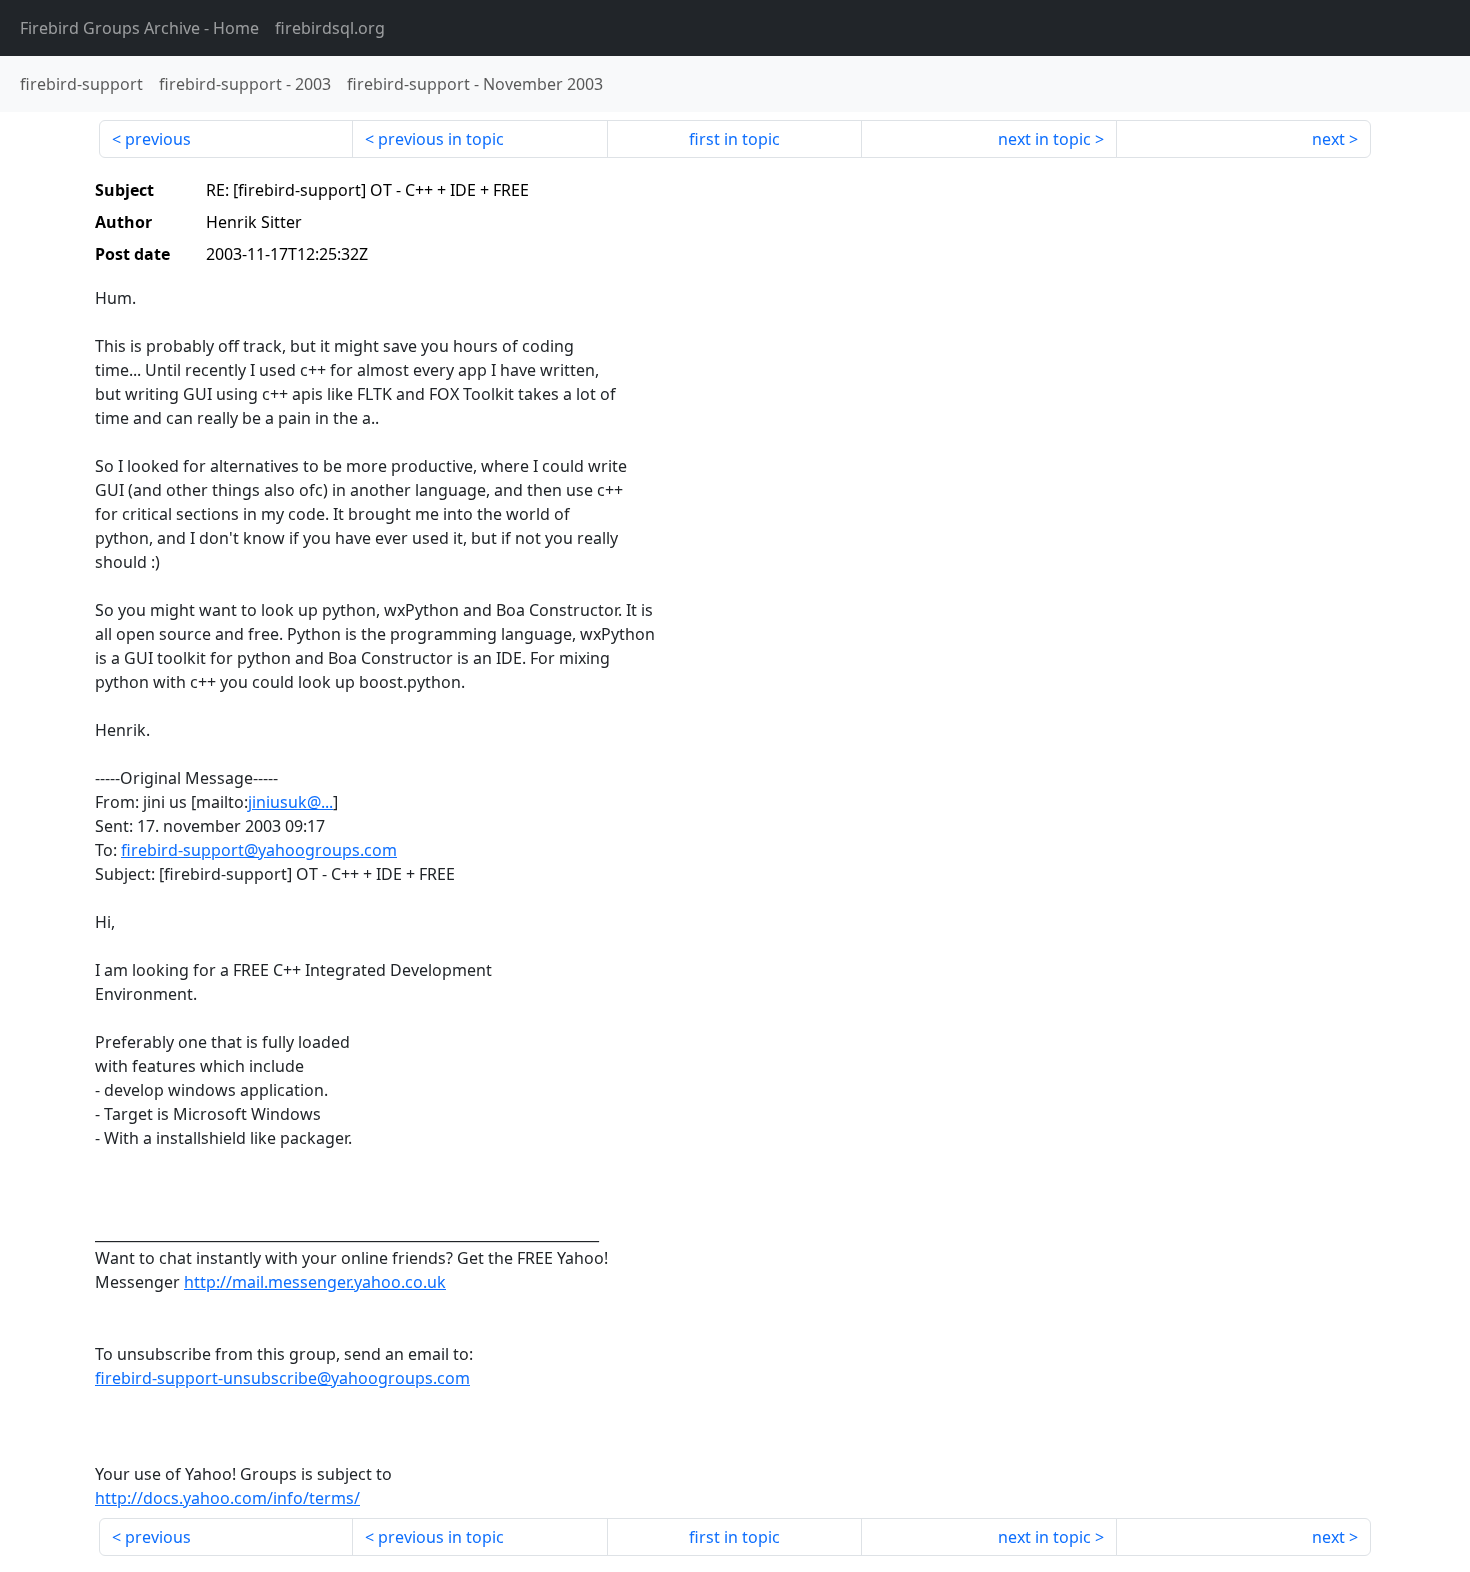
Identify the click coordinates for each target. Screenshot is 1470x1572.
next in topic (1044, 139)
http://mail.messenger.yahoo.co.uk (315, 1282)
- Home (139, 28)
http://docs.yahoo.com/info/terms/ (227, 1498)
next (1328, 139)
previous (158, 139)
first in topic (734, 139)
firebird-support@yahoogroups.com (259, 850)
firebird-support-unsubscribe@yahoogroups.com (282, 1378)
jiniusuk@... (290, 802)
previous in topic (441, 139)
